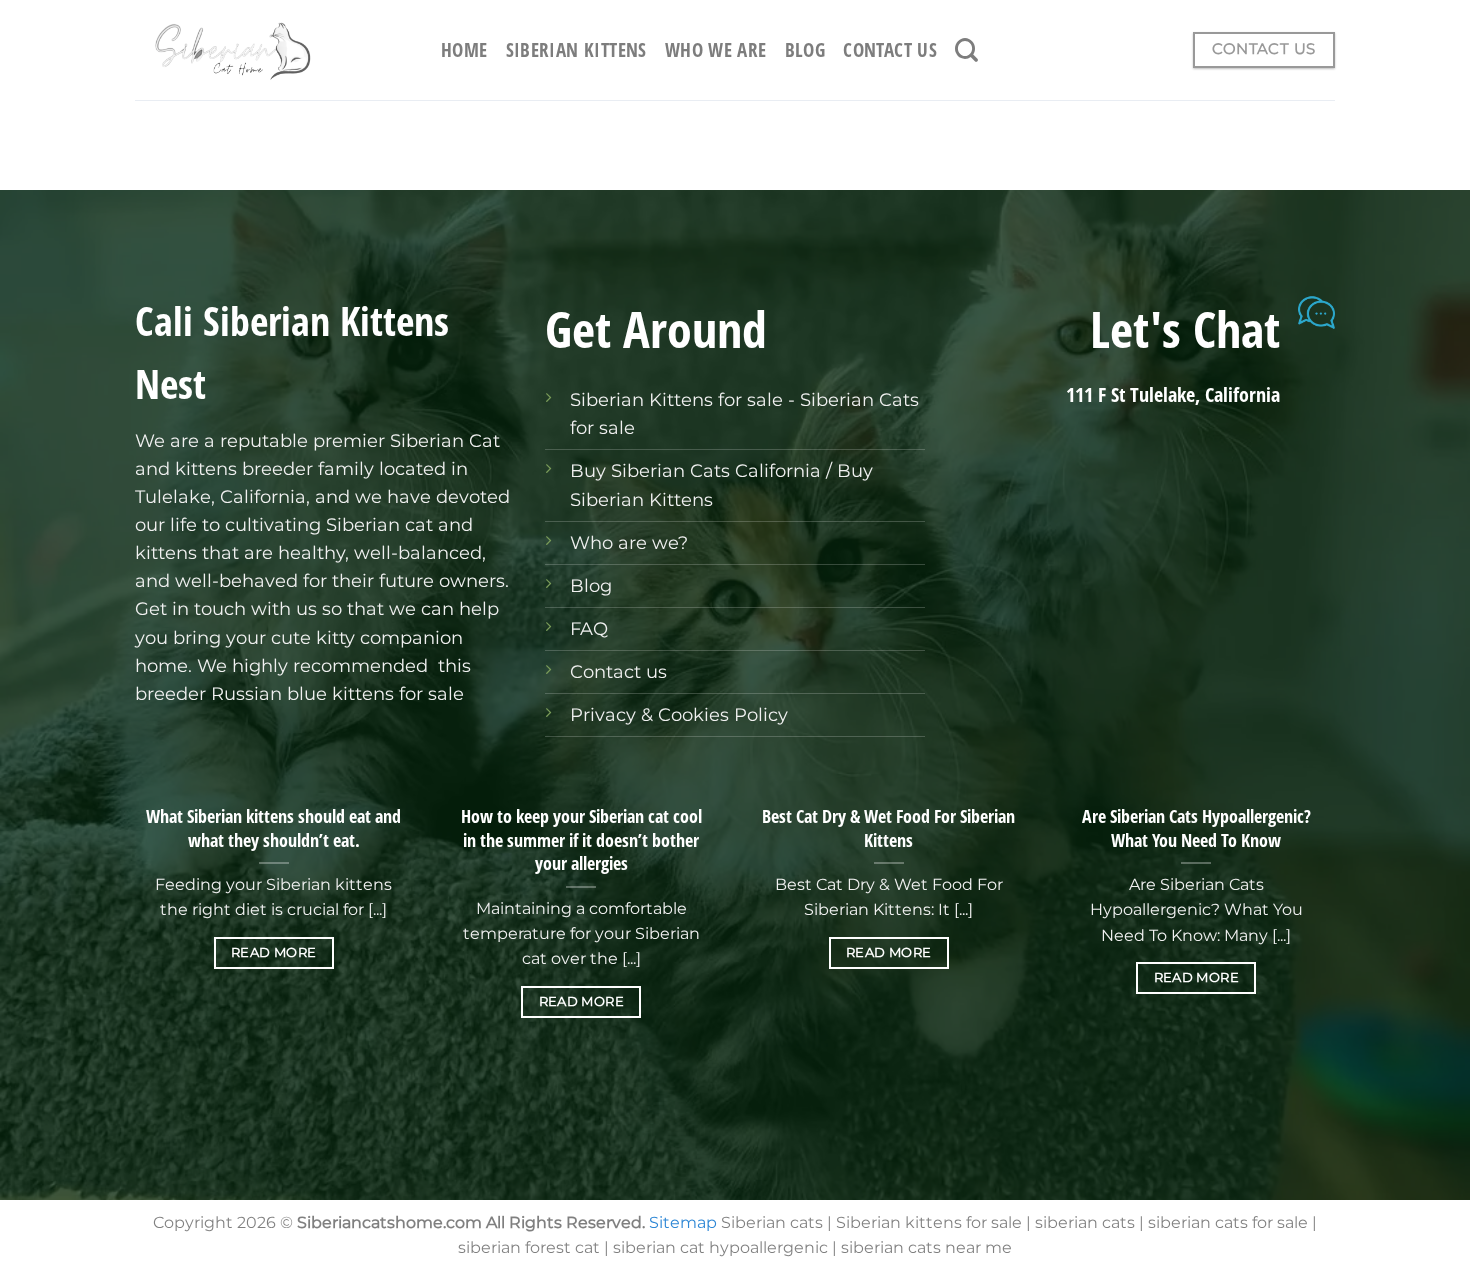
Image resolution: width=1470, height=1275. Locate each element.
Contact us (618, 671)
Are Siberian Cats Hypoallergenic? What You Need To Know (1196, 828)
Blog (591, 585)
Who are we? (629, 542)
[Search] (966, 50)
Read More (273, 952)
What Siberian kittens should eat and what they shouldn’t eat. (273, 828)
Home (464, 49)
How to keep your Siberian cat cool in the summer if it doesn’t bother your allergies (581, 840)
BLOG (805, 49)
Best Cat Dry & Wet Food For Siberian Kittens (888, 828)
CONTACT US (890, 49)
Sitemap (683, 1222)
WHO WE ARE (716, 49)
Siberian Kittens (576, 49)
